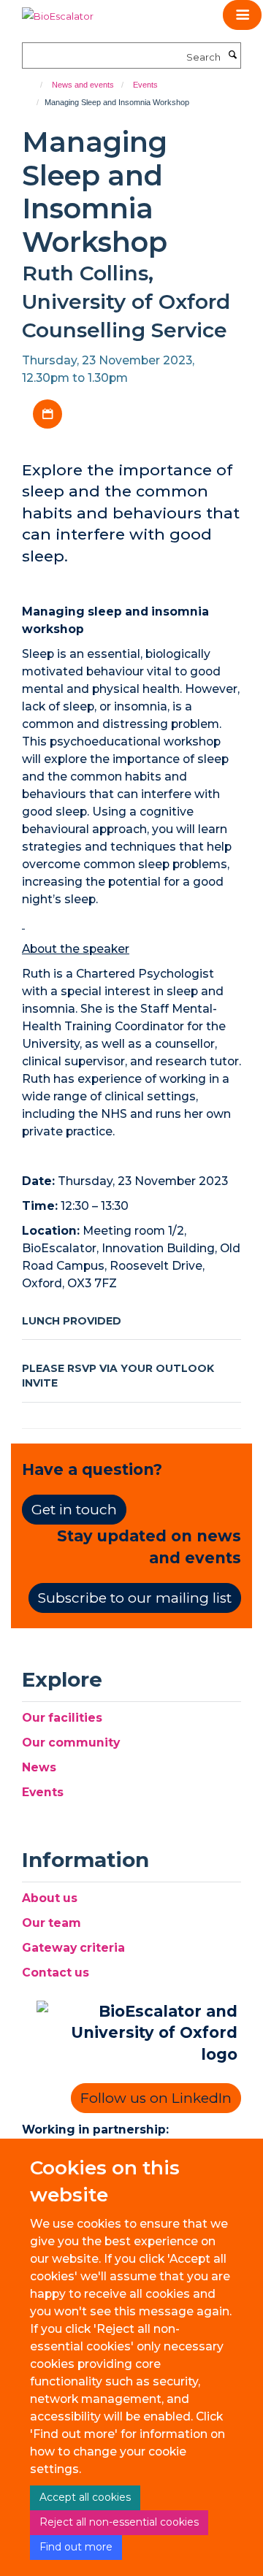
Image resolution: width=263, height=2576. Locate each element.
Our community (71, 1743)
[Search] (232, 55)
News (39, 1767)
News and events (83, 85)
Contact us (56, 1973)
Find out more (76, 2547)
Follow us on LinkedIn (156, 2098)
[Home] (35, 85)
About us (50, 1898)
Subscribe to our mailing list (135, 1598)
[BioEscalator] (58, 11)
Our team (52, 1923)
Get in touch (74, 1510)
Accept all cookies (85, 2497)
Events (145, 85)
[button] (242, 15)
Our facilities (62, 1718)
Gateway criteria (73, 1948)
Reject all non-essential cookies (119, 2522)
